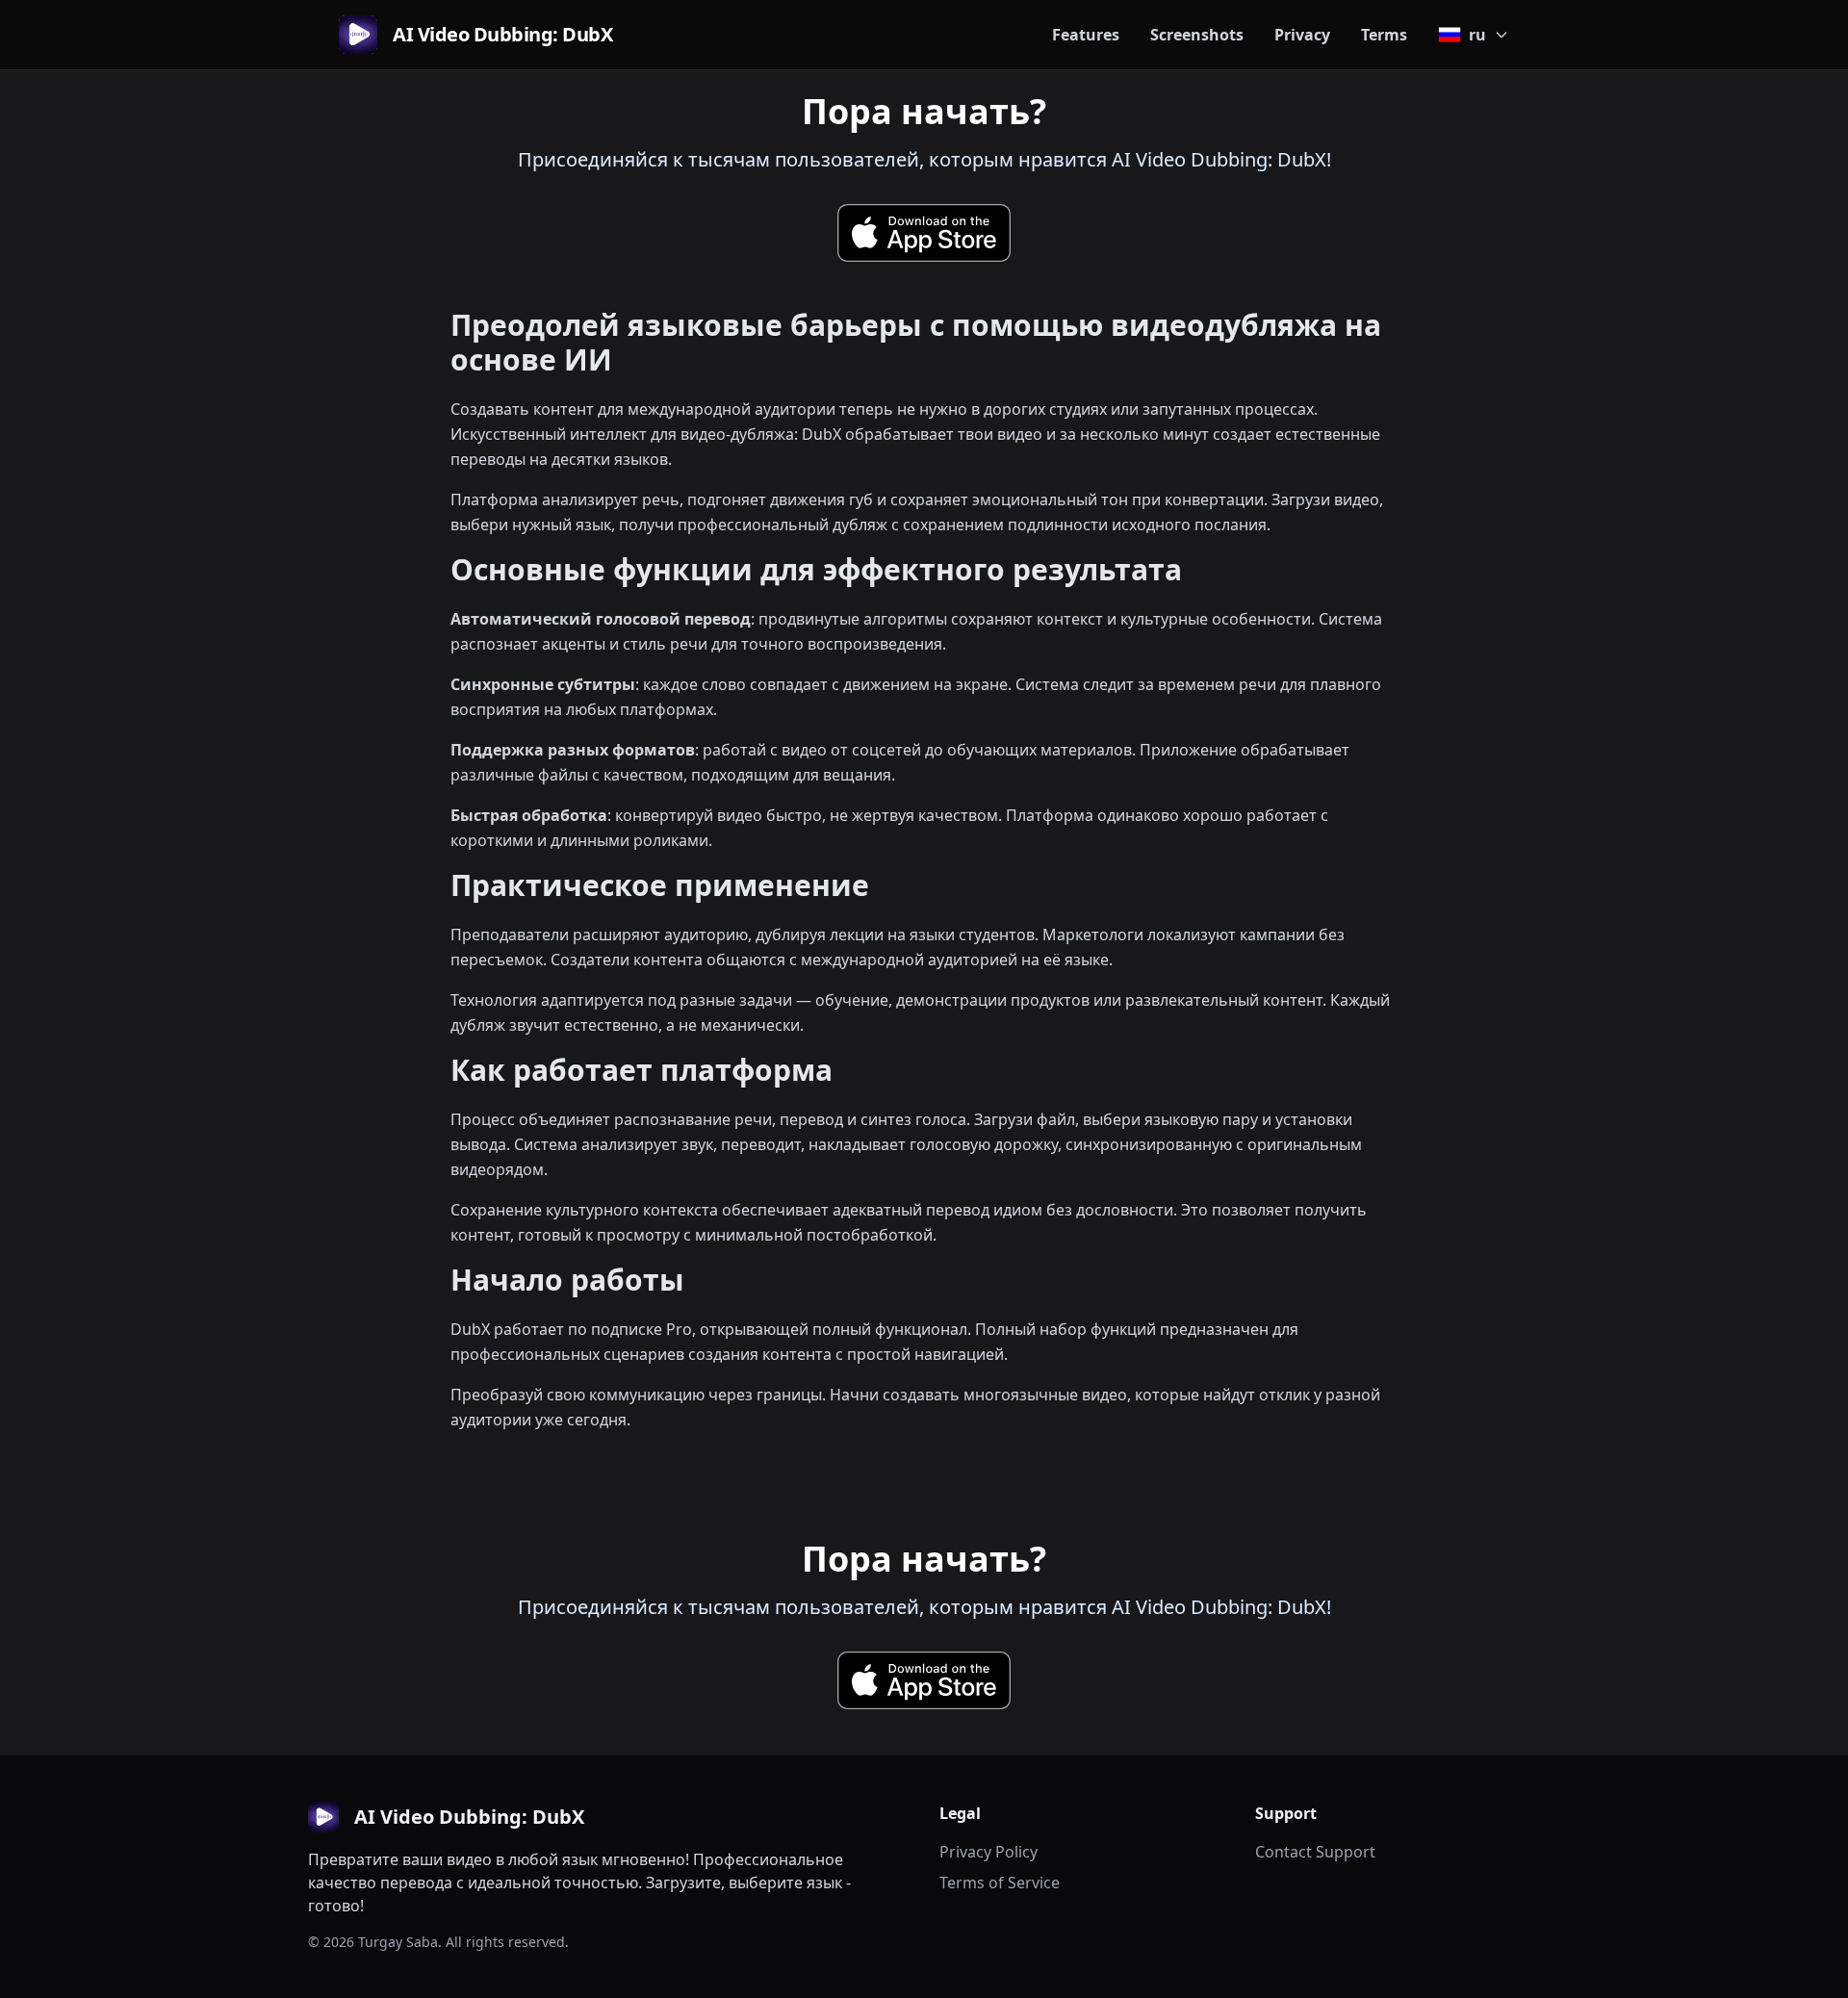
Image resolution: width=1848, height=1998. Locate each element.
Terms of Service (1000, 1883)
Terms (1384, 35)
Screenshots (1197, 35)
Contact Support (1315, 1852)
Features (1086, 35)
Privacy (1302, 35)
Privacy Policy (988, 1852)
